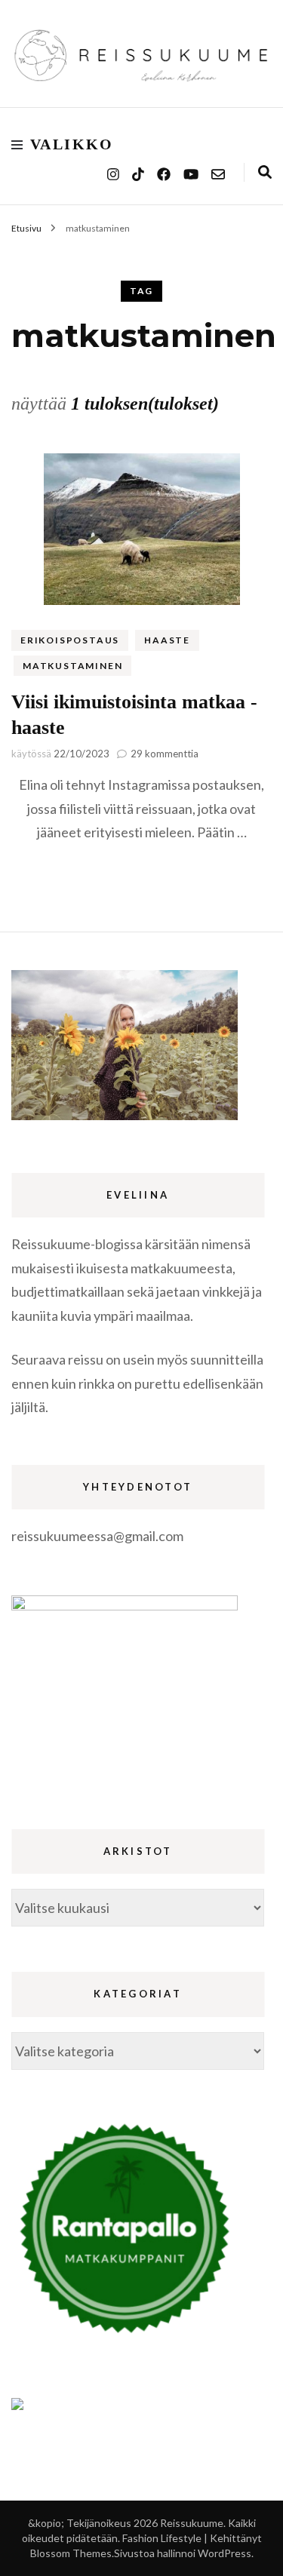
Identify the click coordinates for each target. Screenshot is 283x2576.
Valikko (72, 144)
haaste (167, 640)
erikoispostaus (70, 640)
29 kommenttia (165, 754)
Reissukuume (192, 2523)
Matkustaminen (72, 666)
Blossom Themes (71, 2553)
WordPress (225, 2553)
